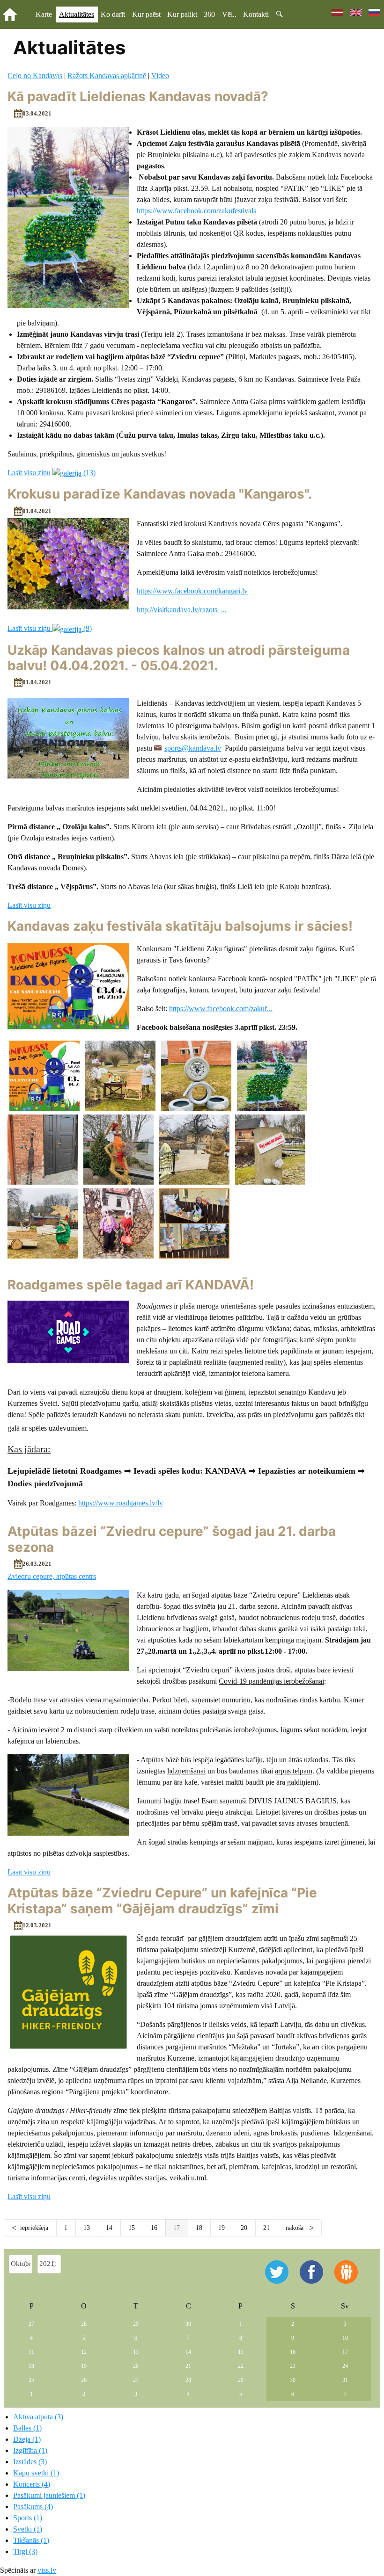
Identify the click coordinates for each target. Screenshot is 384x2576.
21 (266, 2228)
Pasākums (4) (33, 2507)
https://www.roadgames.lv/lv (121, 1503)
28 (84, 2324)
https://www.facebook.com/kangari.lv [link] (192, 591)
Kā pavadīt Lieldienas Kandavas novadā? (138, 96)
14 (109, 2228)
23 (293, 2366)
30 (188, 2324)
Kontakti (256, 14)
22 (241, 2366)
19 (222, 2228)
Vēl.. (229, 14)
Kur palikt (182, 14)
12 (84, 2352)
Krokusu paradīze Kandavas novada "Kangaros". (160, 494)
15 (132, 2228)
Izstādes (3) (30, 2462)
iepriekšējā (34, 2228)
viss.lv (47, 2570)
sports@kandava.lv (193, 748)
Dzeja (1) (27, 2439)
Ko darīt (113, 14)
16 (154, 2228)
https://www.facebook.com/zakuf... (221, 1009)
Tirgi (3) (25, 2551)
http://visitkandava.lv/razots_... (182, 610)
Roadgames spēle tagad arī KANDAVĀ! (131, 1285)
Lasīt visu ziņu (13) (52, 473)
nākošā (295, 2228)
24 (345, 2366)
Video (160, 76)
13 (87, 2228)
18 (199, 2228)
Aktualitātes (77, 14)
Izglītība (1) (30, 2450)
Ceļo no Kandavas (35, 76)
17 (345, 2352)
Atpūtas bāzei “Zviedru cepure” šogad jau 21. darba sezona (172, 1539)
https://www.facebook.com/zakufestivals (196, 211)
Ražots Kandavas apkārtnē (107, 76)
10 (345, 2338)
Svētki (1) (28, 2529)
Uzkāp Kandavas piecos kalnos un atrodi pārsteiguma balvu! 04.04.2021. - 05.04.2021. (179, 658)
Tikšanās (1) (31, 2540)
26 (84, 2380)
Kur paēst (146, 14)
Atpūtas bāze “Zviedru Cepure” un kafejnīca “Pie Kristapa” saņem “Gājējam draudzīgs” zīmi (162, 1901)
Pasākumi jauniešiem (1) (49, 2495)
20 (244, 2228)
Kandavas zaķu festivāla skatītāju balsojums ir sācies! (180, 926)
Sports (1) (28, 2518)
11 (31, 2352)
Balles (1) (27, 2428)
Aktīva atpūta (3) (38, 2417)
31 (345, 2380)
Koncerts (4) (32, 2484)
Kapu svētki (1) (36, 2473)
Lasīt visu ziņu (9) (50, 628)
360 (209, 14)
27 (31, 2324)
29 (136, 2324)
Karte (44, 14)
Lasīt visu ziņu (29, 905)
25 (31, 2380)
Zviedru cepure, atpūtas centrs (52, 1576)
